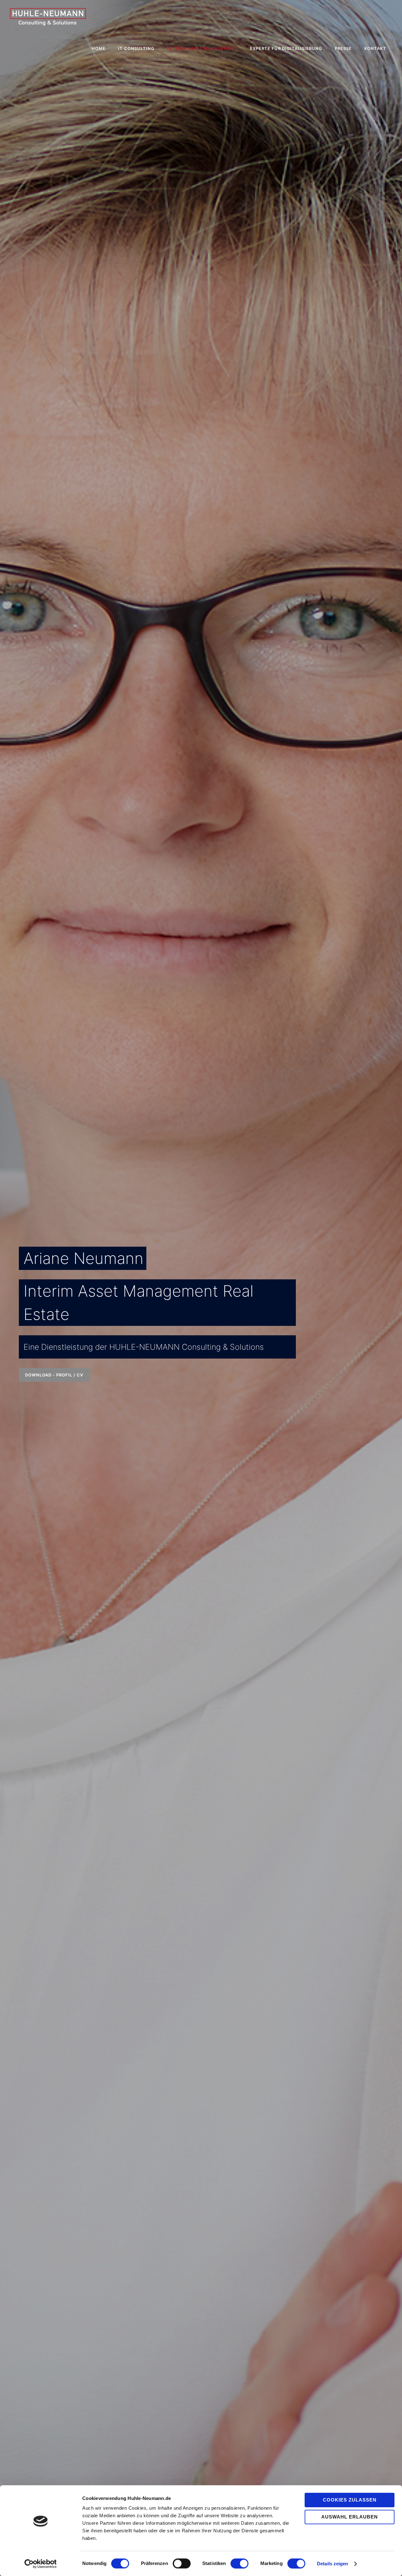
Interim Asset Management (202, 48)
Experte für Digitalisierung (286, 48)
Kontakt (375, 48)
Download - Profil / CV (54, 1375)
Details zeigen (332, 2564)
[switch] (182, 2563)
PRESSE (343, 48)
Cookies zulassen (350, 2500)
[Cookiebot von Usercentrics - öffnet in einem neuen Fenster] (41, 2564)
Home (99, 48)
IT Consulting (136, 48)
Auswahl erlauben (350, 2517)
